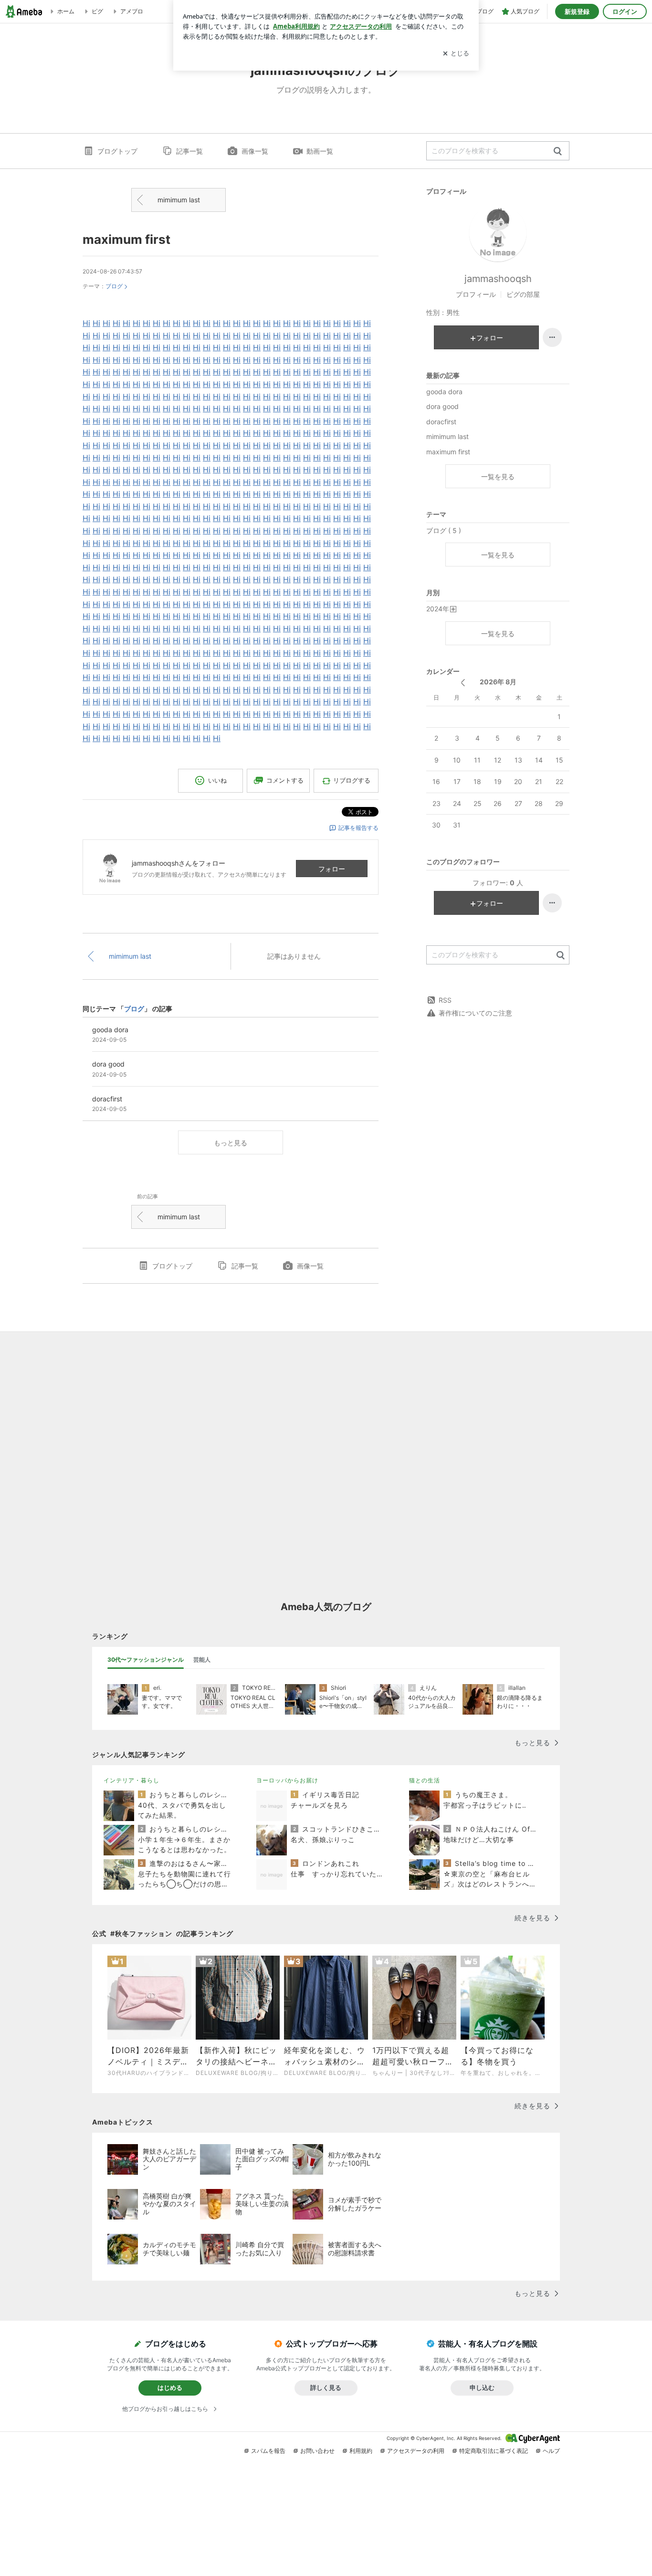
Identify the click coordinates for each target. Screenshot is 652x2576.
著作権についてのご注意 (475, 1013)
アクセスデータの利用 (416, 2451)
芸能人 (202, 1660)
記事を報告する (358, 828)
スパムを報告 (268, 2451)
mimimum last (179, 200)
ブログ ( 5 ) (444, 530)
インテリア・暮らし (131, 1780)
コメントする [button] (285, 780)
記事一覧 (189, 151)
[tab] (146, 1660)
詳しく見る (326, 2388)
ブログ (114, 286)
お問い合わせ (317, 2451)
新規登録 (577, 11)
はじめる (170, 2388)
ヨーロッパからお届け (287, 1780)
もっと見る (231, 1143)
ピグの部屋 (523, 294)
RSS (445, 1000)
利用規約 (361, 2451)
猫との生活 (425, 1780)
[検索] (558, 152)
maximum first (126, 239)
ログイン (625, 11)
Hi (86, 323)
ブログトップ (117, 151)
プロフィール (476, 294)
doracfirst (441, 422)
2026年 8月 (498, 682)
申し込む (482, 2388)
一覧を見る (498, 476)
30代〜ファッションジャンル (146, 1660)
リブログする (352, 780)
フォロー (332, 869)
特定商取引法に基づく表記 (494, 2451)
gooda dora (444, 392)
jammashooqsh (498, 279)
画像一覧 (255, 151)
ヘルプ (551, 2451)
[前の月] (463, 683)
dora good (442, 406)
